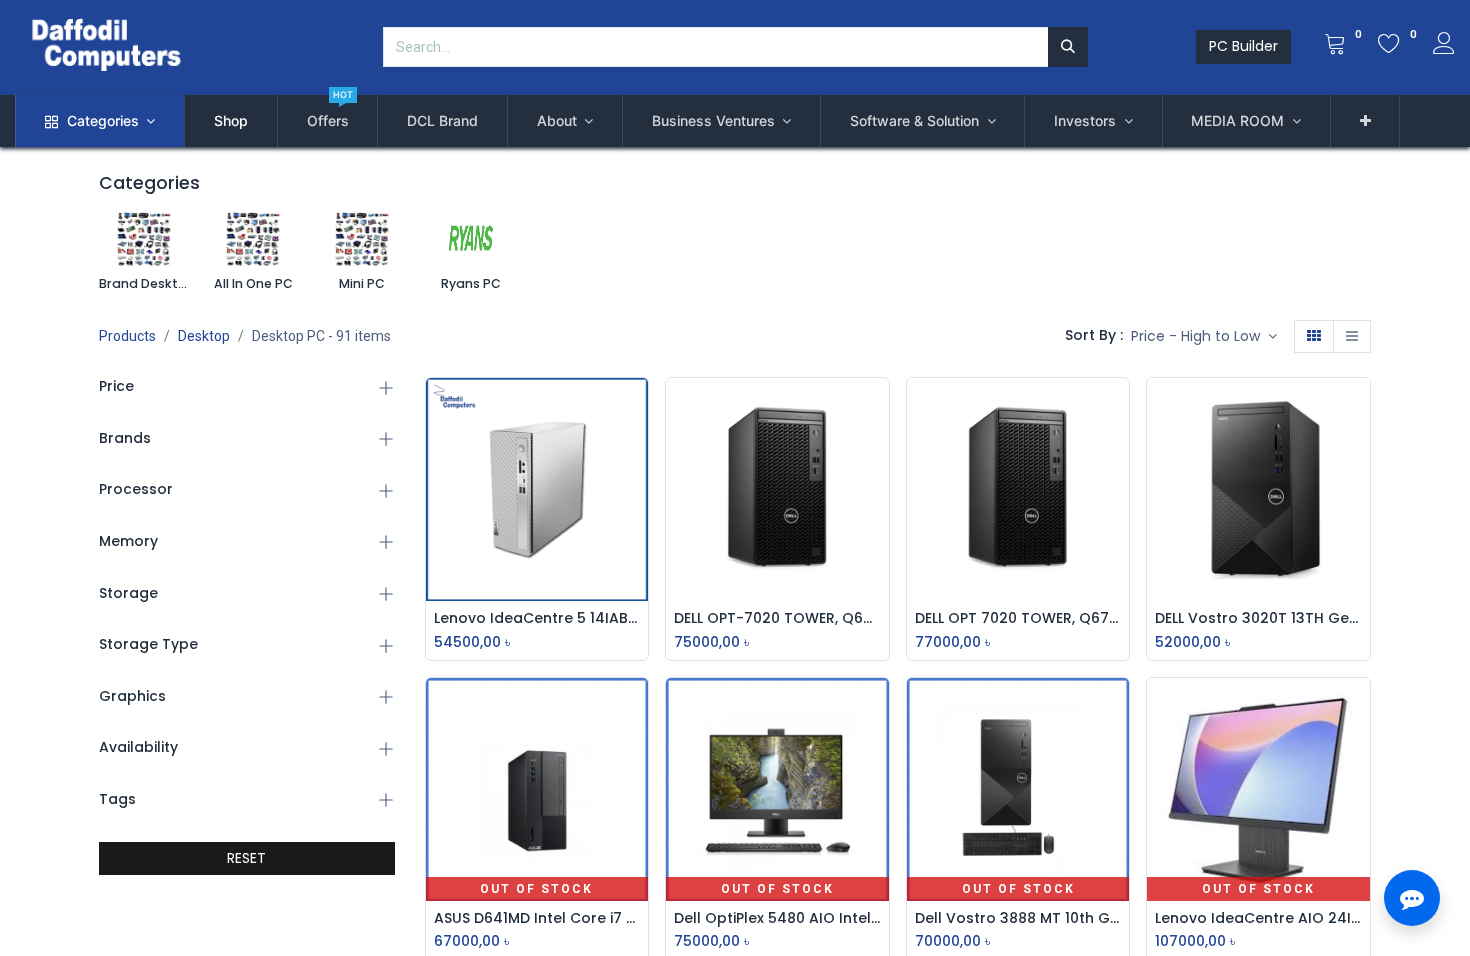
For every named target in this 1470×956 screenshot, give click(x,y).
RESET (246, 858)
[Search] (1068, 47)
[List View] (1352, 337)
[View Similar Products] (638, 543)
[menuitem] (231, 121)
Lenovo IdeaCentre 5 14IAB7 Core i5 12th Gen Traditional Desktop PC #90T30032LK (537, 618)
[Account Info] (1444, 46)
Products (127, 336)
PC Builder (1243, 46)
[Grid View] (1314, 337)
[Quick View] (638, 408)
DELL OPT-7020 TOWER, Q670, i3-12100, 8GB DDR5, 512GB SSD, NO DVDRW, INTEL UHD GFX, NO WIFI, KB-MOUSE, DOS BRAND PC (777, 618)
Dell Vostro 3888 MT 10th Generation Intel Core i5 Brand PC (1018, 918)
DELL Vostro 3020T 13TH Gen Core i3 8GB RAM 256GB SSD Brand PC (1258, 618)
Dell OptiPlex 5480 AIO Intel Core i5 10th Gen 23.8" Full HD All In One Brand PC (777, 918)
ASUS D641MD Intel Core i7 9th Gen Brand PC (537, 918)
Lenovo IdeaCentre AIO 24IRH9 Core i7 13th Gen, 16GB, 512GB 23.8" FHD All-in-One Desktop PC (1258, 918)
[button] (1365, 121)
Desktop (204, 336)
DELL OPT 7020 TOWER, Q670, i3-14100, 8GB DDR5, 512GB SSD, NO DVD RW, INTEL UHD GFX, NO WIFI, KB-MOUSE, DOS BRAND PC (1018, 618)
